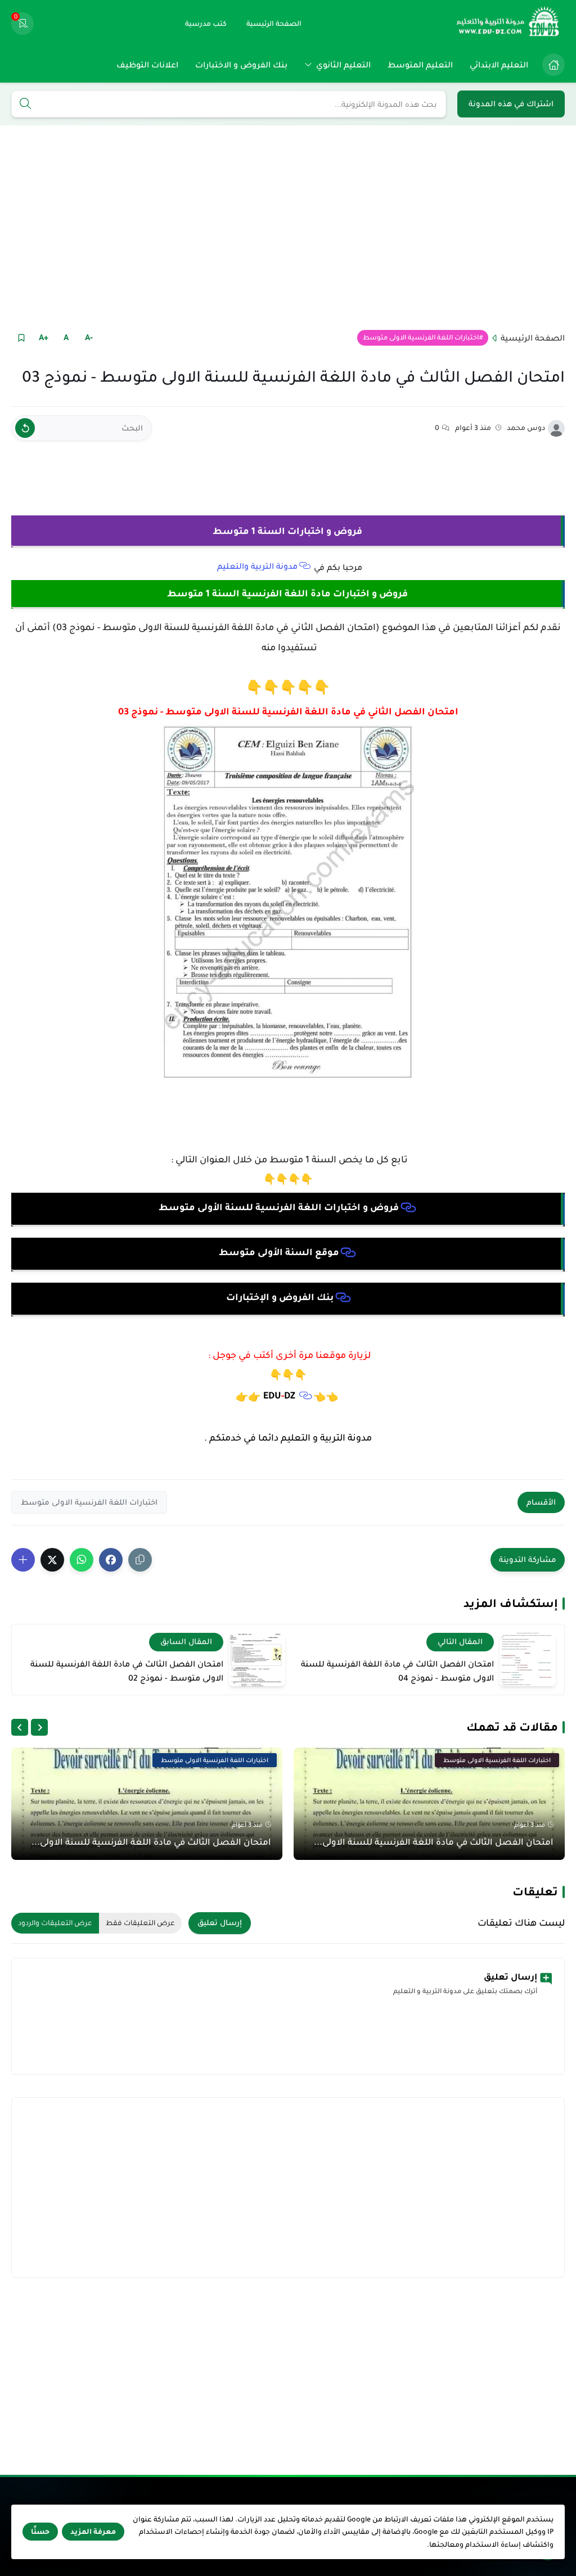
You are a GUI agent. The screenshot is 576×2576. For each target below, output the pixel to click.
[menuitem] (551, 65)
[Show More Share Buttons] (23, 1560)
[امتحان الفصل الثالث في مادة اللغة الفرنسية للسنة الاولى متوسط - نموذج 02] (257, 1660)
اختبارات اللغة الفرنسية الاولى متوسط (421, 338)
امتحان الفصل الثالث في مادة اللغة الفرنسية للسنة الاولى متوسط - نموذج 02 (127, 1671)
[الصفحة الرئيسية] (553, 65)
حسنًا (40, 2532)
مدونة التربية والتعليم (257, 566)
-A (89, 337)
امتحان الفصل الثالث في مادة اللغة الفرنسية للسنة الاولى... (434, 1842)
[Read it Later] (21, 338)
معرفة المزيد (93, 2532)
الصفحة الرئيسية (533, 338)
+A (44, 337)
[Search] (25, 105)
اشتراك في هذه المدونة (511, 104)
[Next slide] (20, 1727)
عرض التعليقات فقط (140, 1923)
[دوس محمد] (556, 428)
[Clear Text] (25, 428)
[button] (111, 1560)
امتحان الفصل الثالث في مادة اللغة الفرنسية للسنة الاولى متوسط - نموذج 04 (397, 1671)
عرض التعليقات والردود (55, 1923)
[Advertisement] (288, 227)
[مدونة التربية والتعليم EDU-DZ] (508, 24)
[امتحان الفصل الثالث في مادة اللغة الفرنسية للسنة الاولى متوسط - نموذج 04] (528, 1660)
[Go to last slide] (39, 1727)
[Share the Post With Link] (140, 1560)
